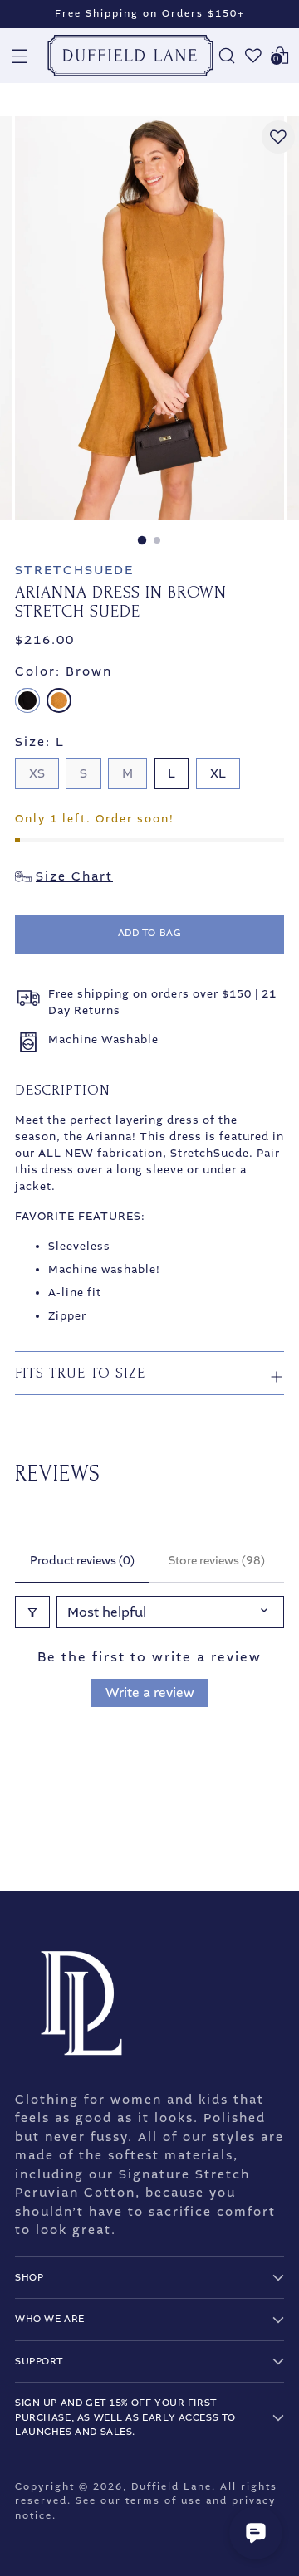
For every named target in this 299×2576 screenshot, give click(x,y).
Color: (64, 671)
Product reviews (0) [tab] (82, 1561)
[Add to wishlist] (278, 137)
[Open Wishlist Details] (253, 56)
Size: (40, 742)
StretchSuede (74, 570)
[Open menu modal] (19, 56)
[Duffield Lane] (130, 56)
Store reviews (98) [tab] (217, 1561)
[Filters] (32, 1612)
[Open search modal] (227, 56)
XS (37, 773)
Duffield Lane (172, 2487)
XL (218, 773)
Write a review (150, 1693)
